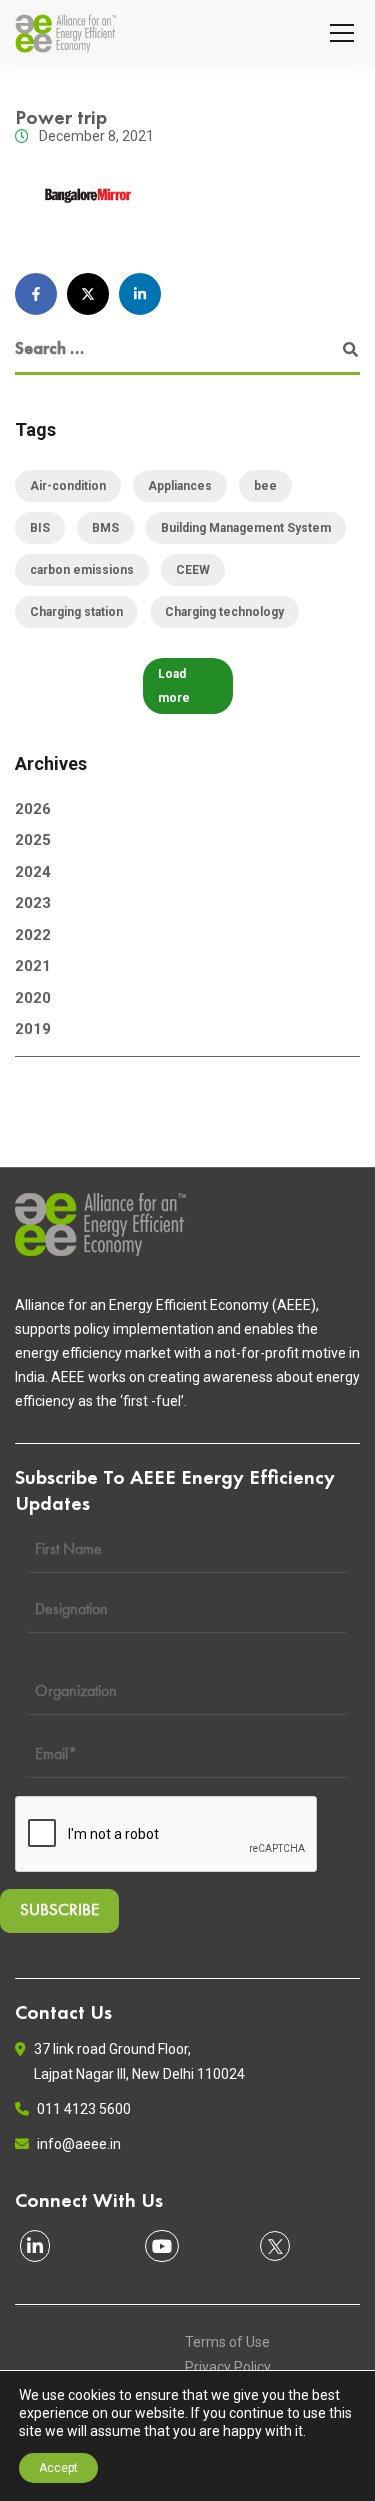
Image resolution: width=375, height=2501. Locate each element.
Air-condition (68, 486)
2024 (33, 872)
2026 (33, 809)
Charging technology (224, 612)
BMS (105, 528)
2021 (33, 966)
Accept (58, 2468)
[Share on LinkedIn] (140, 294)
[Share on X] (88, 294)
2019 (33, 1029)
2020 (33, 998)
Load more (174, 686)
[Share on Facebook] (36, 294)
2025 (33, 840)
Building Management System (246, 528)
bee (265, 486)
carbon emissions (82, 570)
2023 (33, 903)
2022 (33, 935)
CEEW (193, 570)
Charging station (76, 612)
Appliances (180, 486)
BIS (40, 528)
